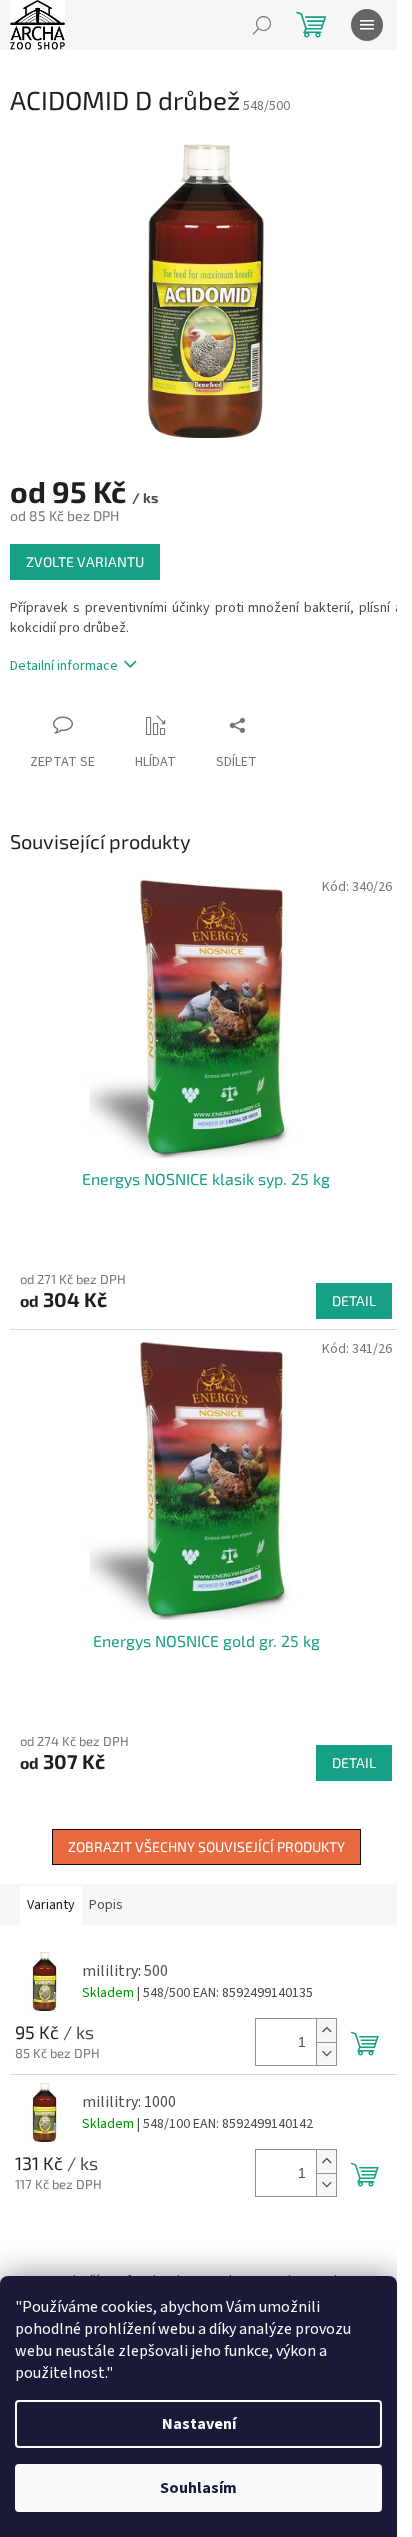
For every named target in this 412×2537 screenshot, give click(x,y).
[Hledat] (262, 25)
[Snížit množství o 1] (326, 2053)
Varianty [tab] (51, 1905)
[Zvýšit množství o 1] (326, 2030)
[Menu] (367, 25)
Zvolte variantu (85, 561)
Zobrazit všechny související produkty (206, 1846)
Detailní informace (64, 666)
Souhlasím (198, 2488)
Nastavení (199, 2424)
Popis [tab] (106, 1905)
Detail (354, 1300)
